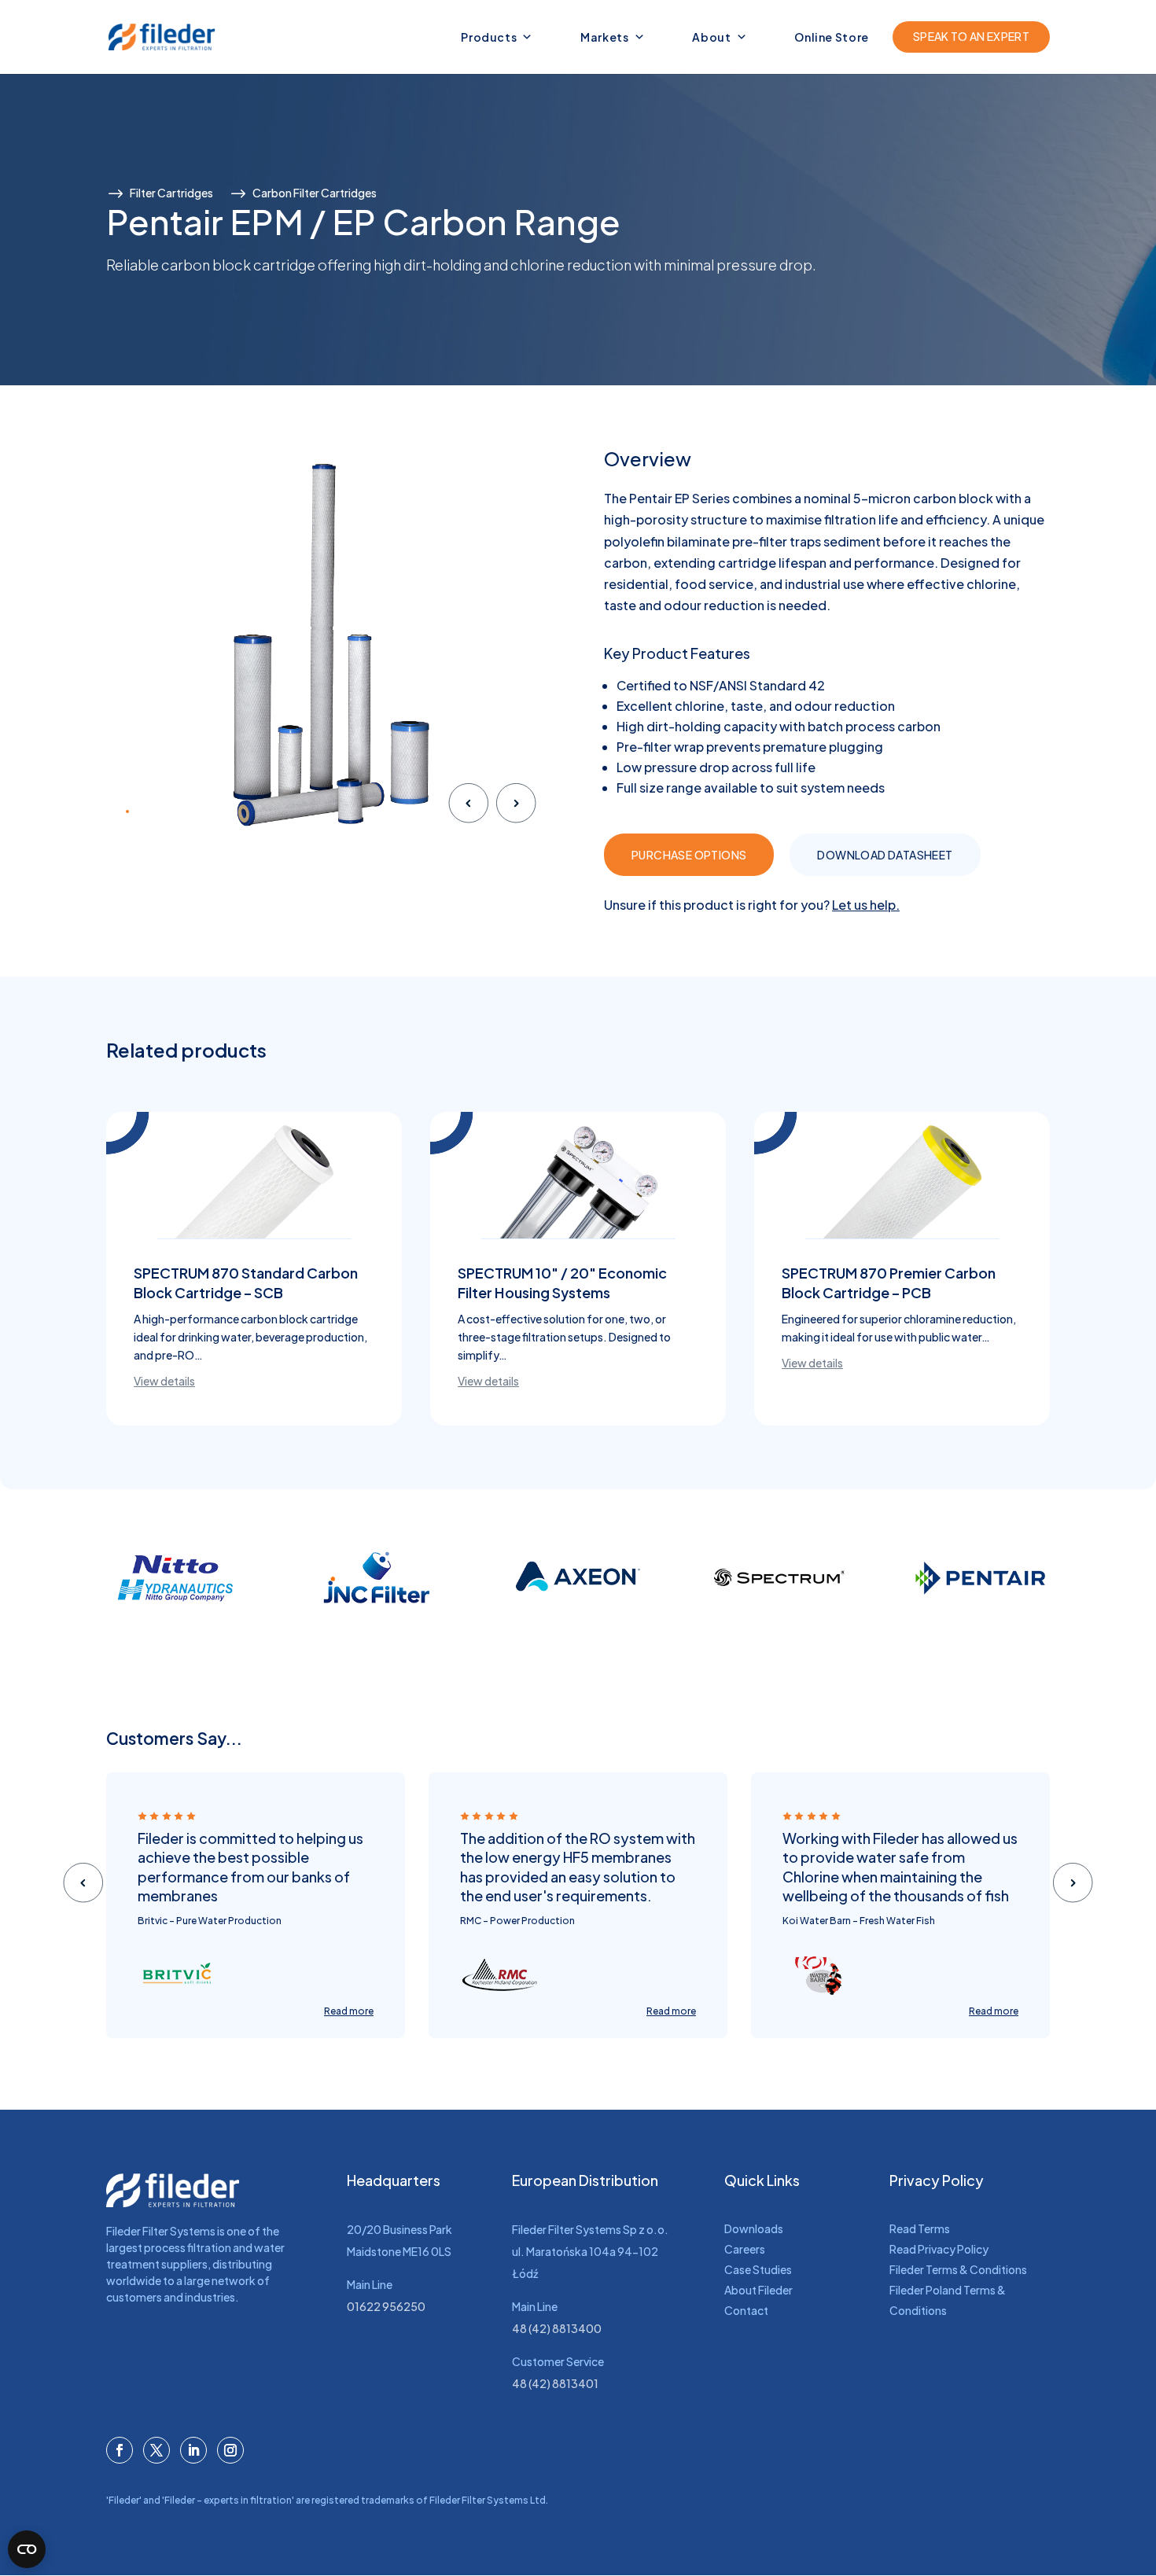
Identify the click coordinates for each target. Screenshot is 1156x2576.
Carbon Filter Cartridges (315, 193)
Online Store (832, 37)
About (711, 37)
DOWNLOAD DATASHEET (885, 855)
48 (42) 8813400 (557, 2328)
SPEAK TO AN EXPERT (971, 36)
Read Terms (920, 2228)
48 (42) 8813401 (555, 2383)
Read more (349, 2011)
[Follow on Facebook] (120, 2450)
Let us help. (866, 905)
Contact (746, 2310)
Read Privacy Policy (939, 2249)
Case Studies (758, 2269)
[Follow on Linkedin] (193, 2450)
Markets (605, 37)
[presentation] (468, 806)
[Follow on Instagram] (230, 2450)
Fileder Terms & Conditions (958, 2269)
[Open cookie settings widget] (27, 2549)
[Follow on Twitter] (156, 2450)
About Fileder (758, 2290)
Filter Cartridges (171, 193)
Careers (745, 2249)
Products (489, 37)
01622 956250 (386, 2306)
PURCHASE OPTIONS (689, 855)
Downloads (754, 2228)
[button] (127, 811)
